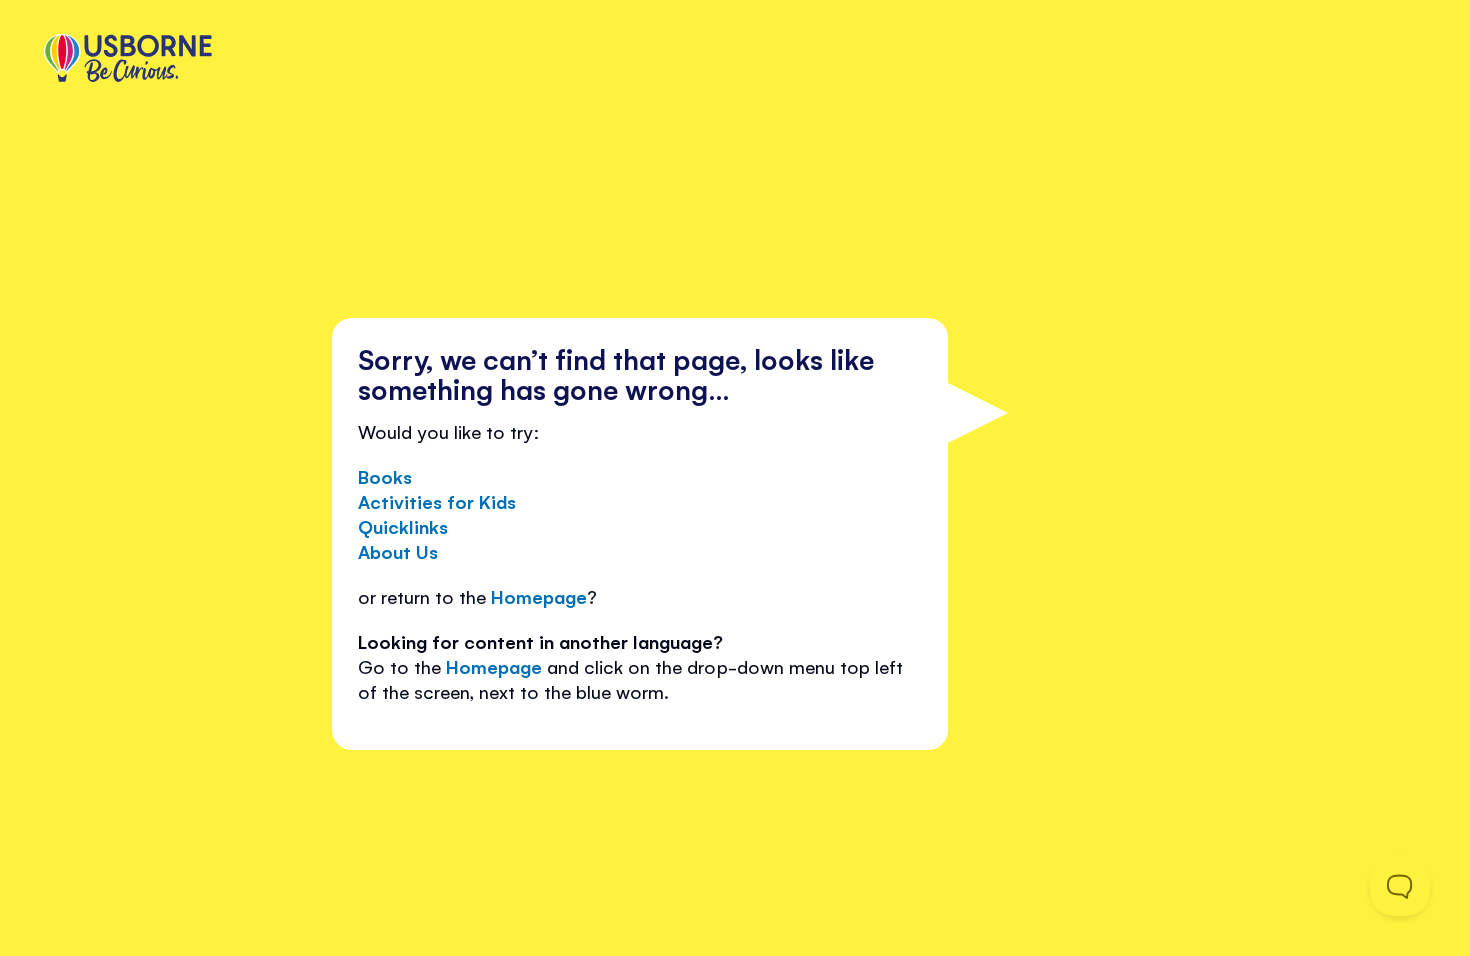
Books (385, 476)
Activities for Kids (437, 501)
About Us (398, 551)
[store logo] (128, 60)
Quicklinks (403, 526)
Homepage (539, 596)
